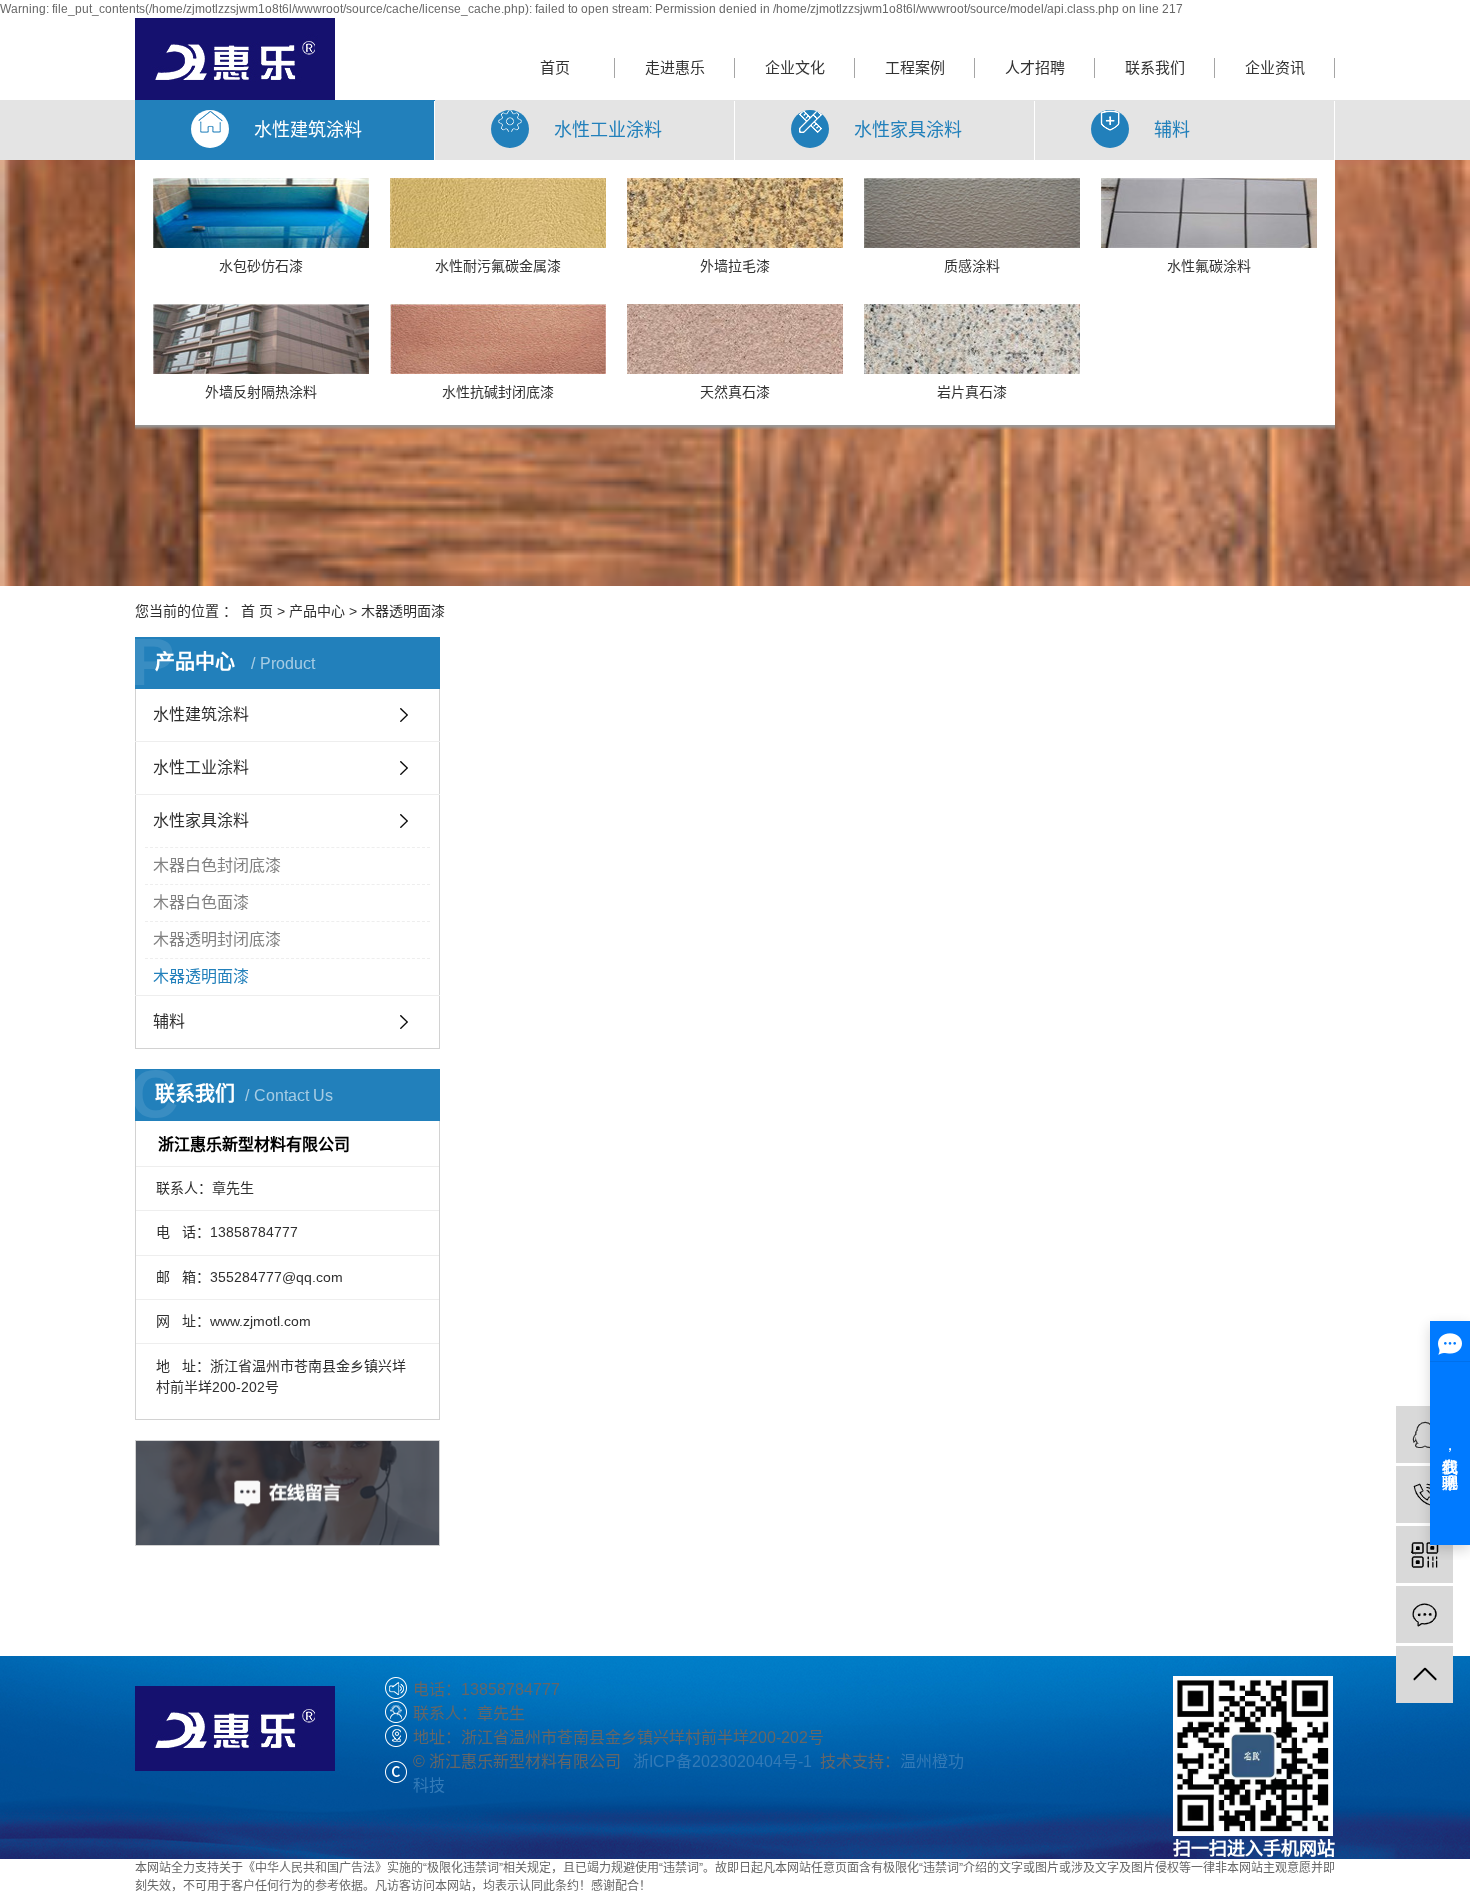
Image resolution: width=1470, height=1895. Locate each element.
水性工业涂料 (201, 767)
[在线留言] (1424, 1614)
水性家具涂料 (201, 820)
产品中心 (317, 611)
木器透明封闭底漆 (217, 939)
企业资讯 (1275, 67)
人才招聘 (1035, 67)
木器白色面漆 (201, 902)
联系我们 (1155, 67)
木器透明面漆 (403, 611)
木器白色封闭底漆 (217, 865)
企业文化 (795, 67)
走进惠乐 (675, 67)
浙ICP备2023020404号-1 (722, 1761)
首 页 (257, 611)
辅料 (169, 1021)
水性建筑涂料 (201, 714)
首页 (555, 67)
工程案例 (915, 67)
